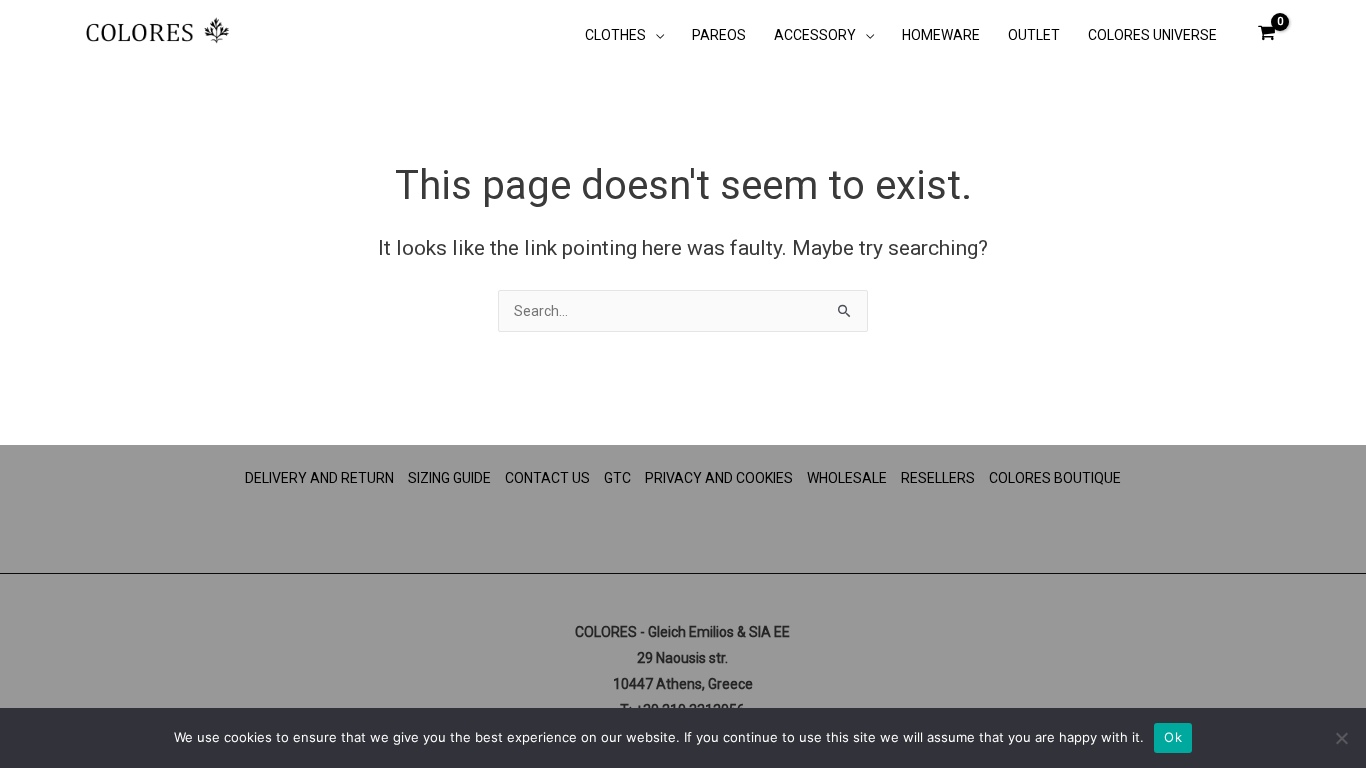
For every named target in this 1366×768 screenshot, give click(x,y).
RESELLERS (938, 478)
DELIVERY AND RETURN (319, 478)
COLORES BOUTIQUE (1055, 478)
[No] (1341, 738)
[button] (655, 35)
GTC (617, 478)
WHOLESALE (847, 478)
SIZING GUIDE (449, 478)
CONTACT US (547, 478)
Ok (1173, 737)
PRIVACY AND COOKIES (719, 478)
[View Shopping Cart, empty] (1267, 32)
